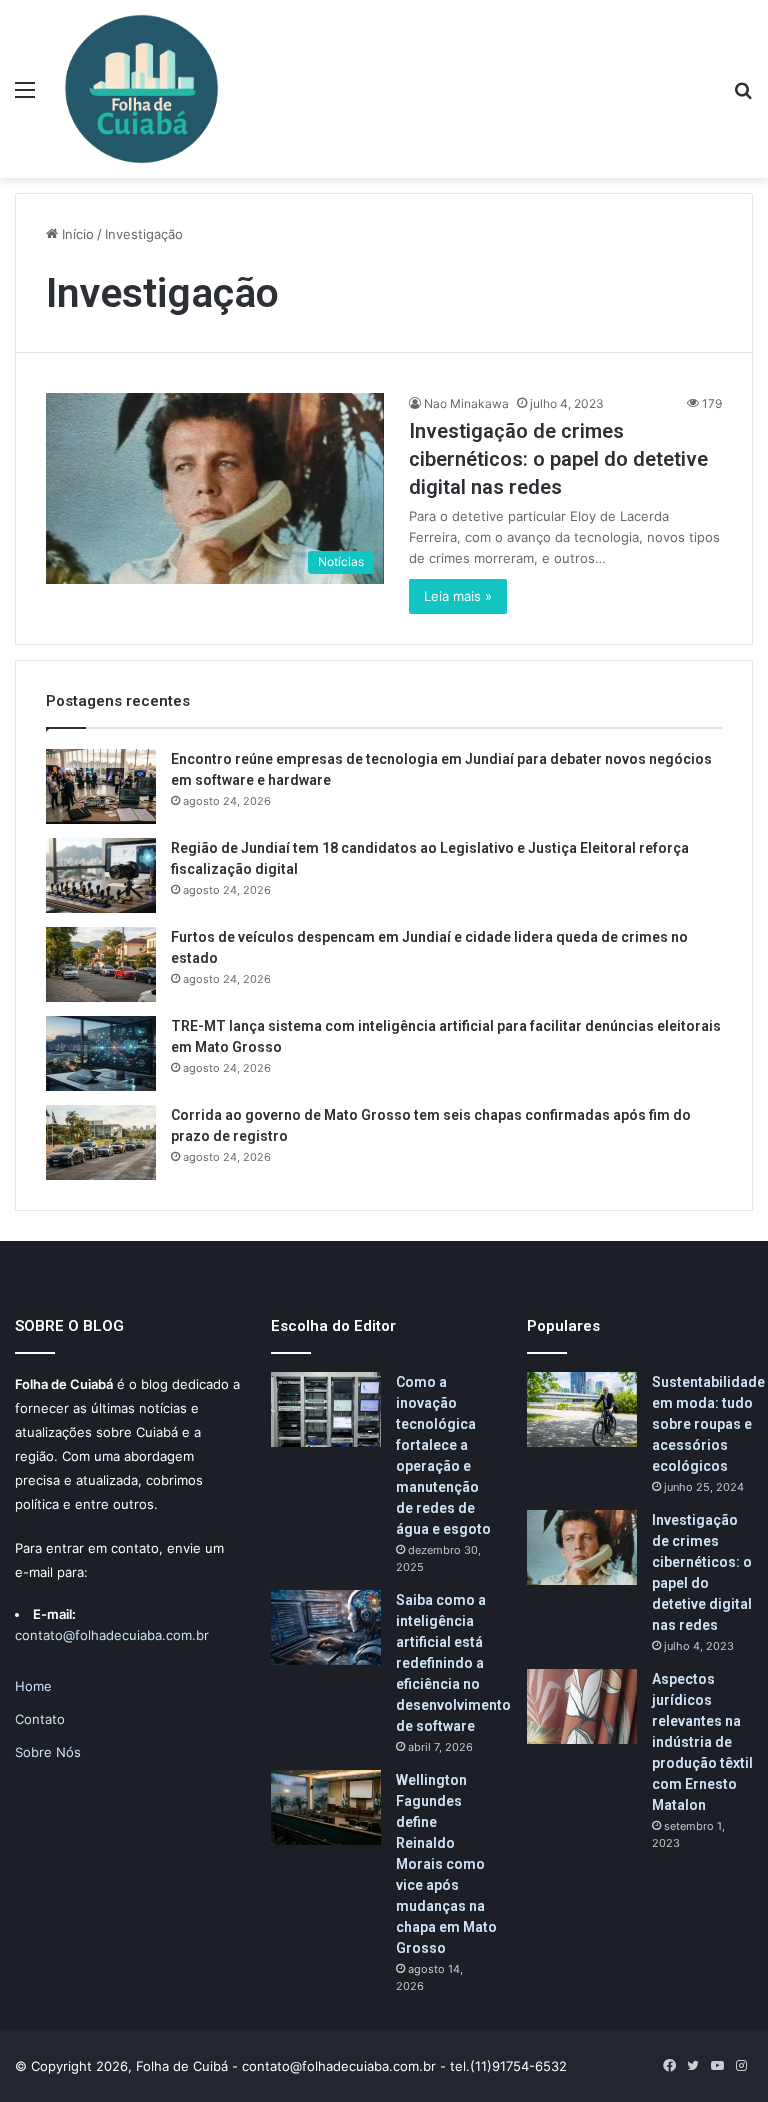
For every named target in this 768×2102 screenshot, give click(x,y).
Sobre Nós (48, 1752)
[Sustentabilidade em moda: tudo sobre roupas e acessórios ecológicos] (582, 1409)
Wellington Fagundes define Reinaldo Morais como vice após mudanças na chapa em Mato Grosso (446, 1864)
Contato (40, 1719)
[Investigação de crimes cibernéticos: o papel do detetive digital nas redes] (582, 1547)
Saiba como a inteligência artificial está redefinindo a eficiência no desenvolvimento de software (453, 1663)
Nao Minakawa (466, 403)
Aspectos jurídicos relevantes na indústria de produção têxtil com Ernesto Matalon (702, 1742)
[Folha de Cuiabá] (141, 89)
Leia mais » (458, 596)
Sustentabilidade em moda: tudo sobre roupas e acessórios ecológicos (708, 1424)
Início (76, 234)
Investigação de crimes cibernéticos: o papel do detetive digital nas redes (558, 459)
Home (33, 1686)
